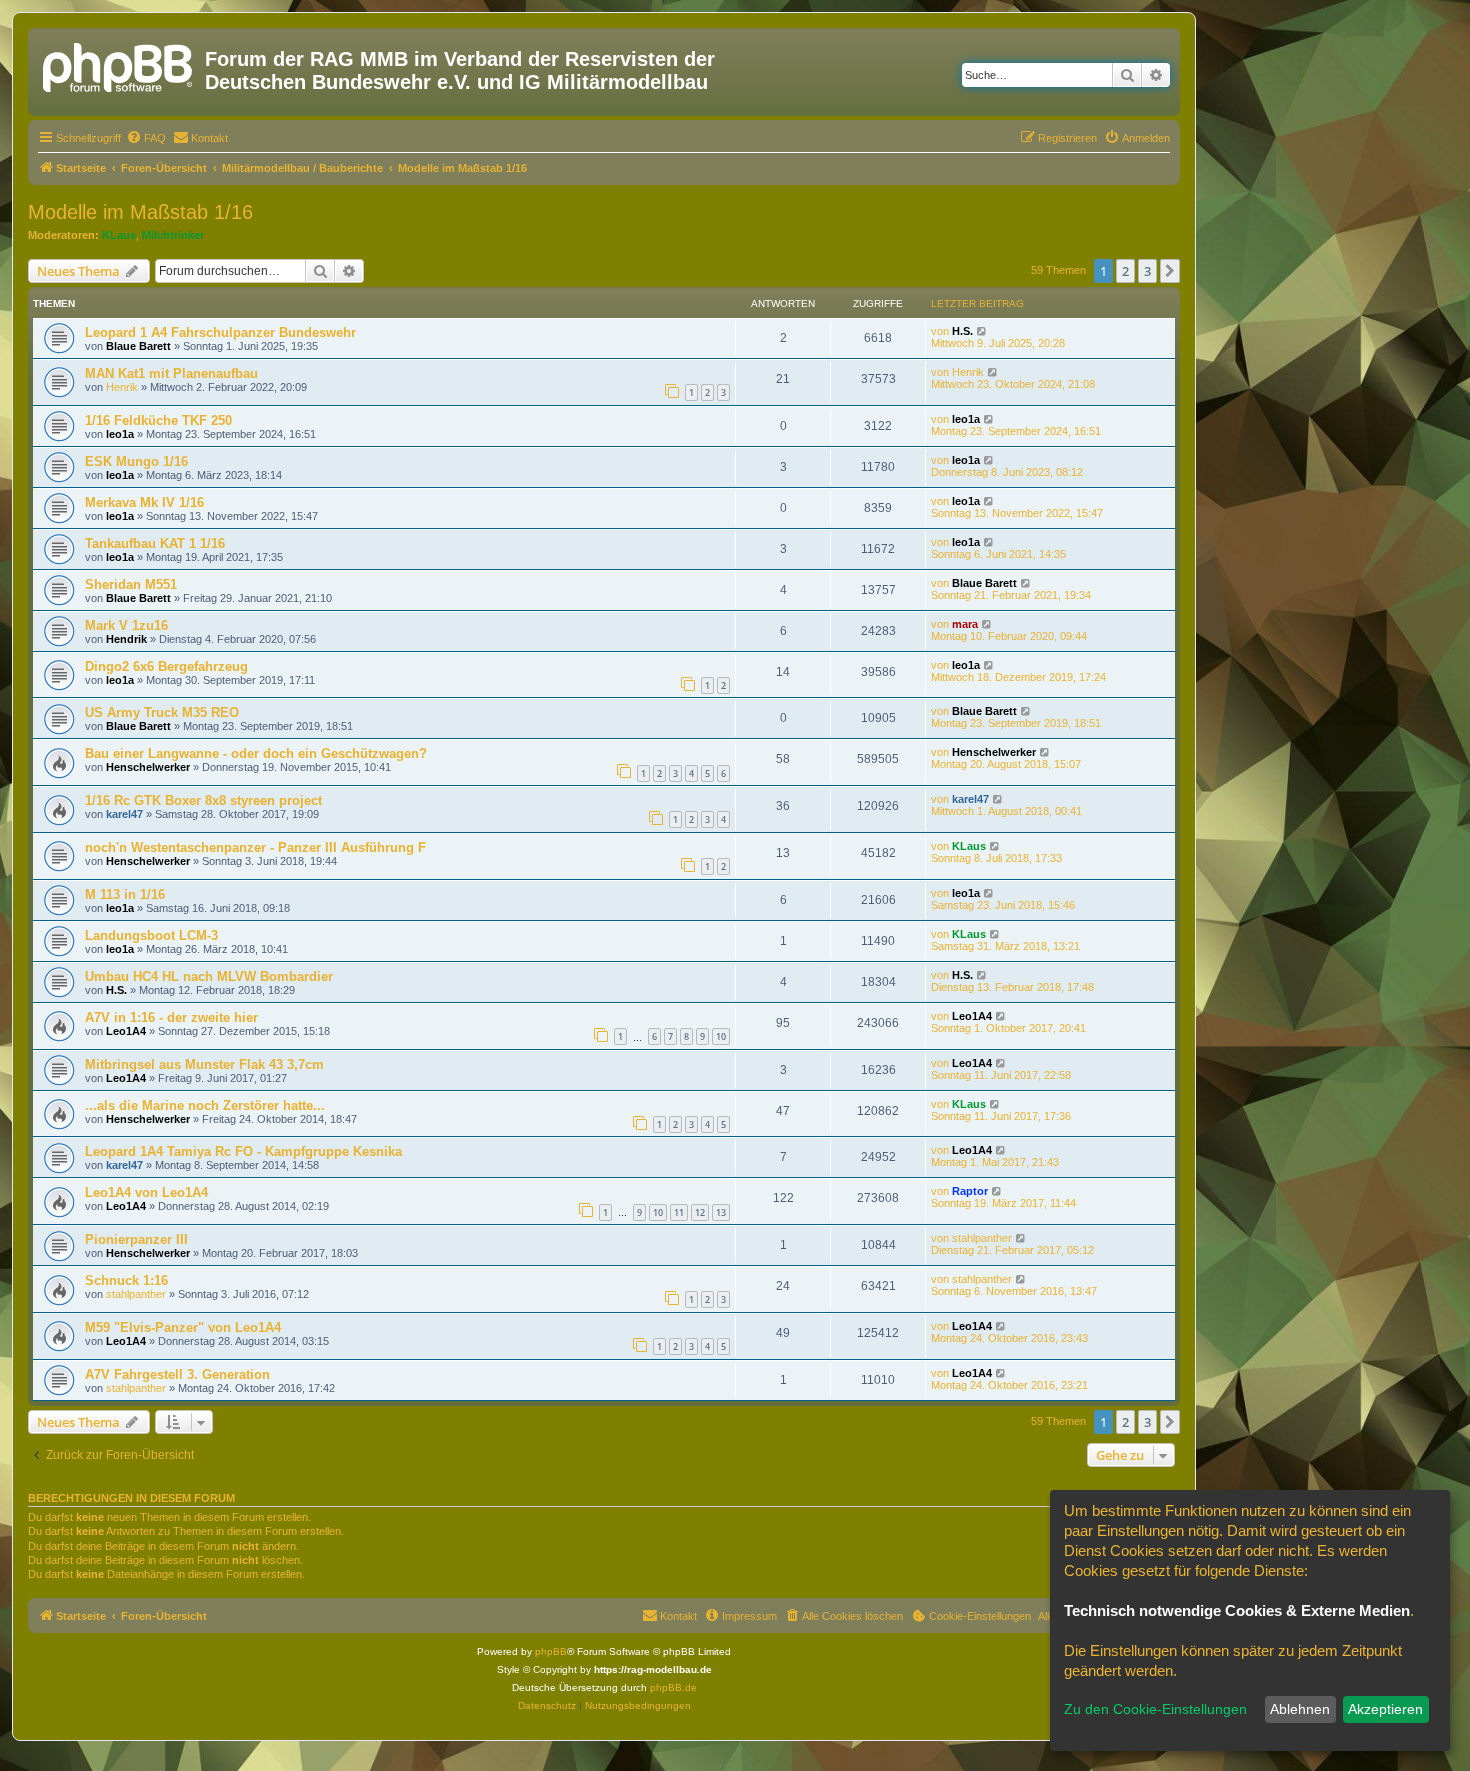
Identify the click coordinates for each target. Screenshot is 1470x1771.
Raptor (970, 1191)
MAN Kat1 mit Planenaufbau (171, 373)
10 (721, 1036)
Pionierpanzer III (136, 1239)
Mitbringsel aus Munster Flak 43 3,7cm (204, 1064)
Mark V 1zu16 (126, 625)
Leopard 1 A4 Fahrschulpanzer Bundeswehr (220, 332)
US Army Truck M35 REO (162, 712)
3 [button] (1147, 271)
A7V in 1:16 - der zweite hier (171, 1017)
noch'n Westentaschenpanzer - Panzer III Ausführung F (255, 847)
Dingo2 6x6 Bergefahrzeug (166, 666)
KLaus (119, 235)
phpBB (551, 1651)
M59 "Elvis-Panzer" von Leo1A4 (183, 1327)
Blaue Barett (138, 346)
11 (679, 1212)
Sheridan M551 (131, 584)
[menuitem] (146, 138)
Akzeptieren (1385, 1709)
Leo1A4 (126, 1031)
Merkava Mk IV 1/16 (144, 502)
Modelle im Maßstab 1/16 (140, 212)
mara (965, 624)
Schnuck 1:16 (126, 1280)
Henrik (122, 387)
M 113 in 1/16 (125, 894)
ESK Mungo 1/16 (136, 461)
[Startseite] (119, 65)
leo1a (120, 434)
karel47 (124, 814)
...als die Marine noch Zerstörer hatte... (205, 1105)
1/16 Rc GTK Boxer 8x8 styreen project (203, 800)
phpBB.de (673, 1687)
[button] (1170, 271)
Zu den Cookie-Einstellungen (1155, 1709)
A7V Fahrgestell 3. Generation (177, 1374)
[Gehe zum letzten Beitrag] (982, 331)
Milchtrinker (173, 235)
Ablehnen (1300, 1709)
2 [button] (1125, 271)
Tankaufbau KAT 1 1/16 (155, 543)
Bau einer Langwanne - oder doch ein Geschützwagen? (256, 753)
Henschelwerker (148, 767)
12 (700, 1212)
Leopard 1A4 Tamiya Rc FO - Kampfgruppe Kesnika (243, 1151)
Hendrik (126, 639)
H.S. (962, 331)
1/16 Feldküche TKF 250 (158, 420)
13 (721, 1212)
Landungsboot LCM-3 (151, 935)
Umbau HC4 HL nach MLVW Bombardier (209, 976)
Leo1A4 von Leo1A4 (146, 1192)
